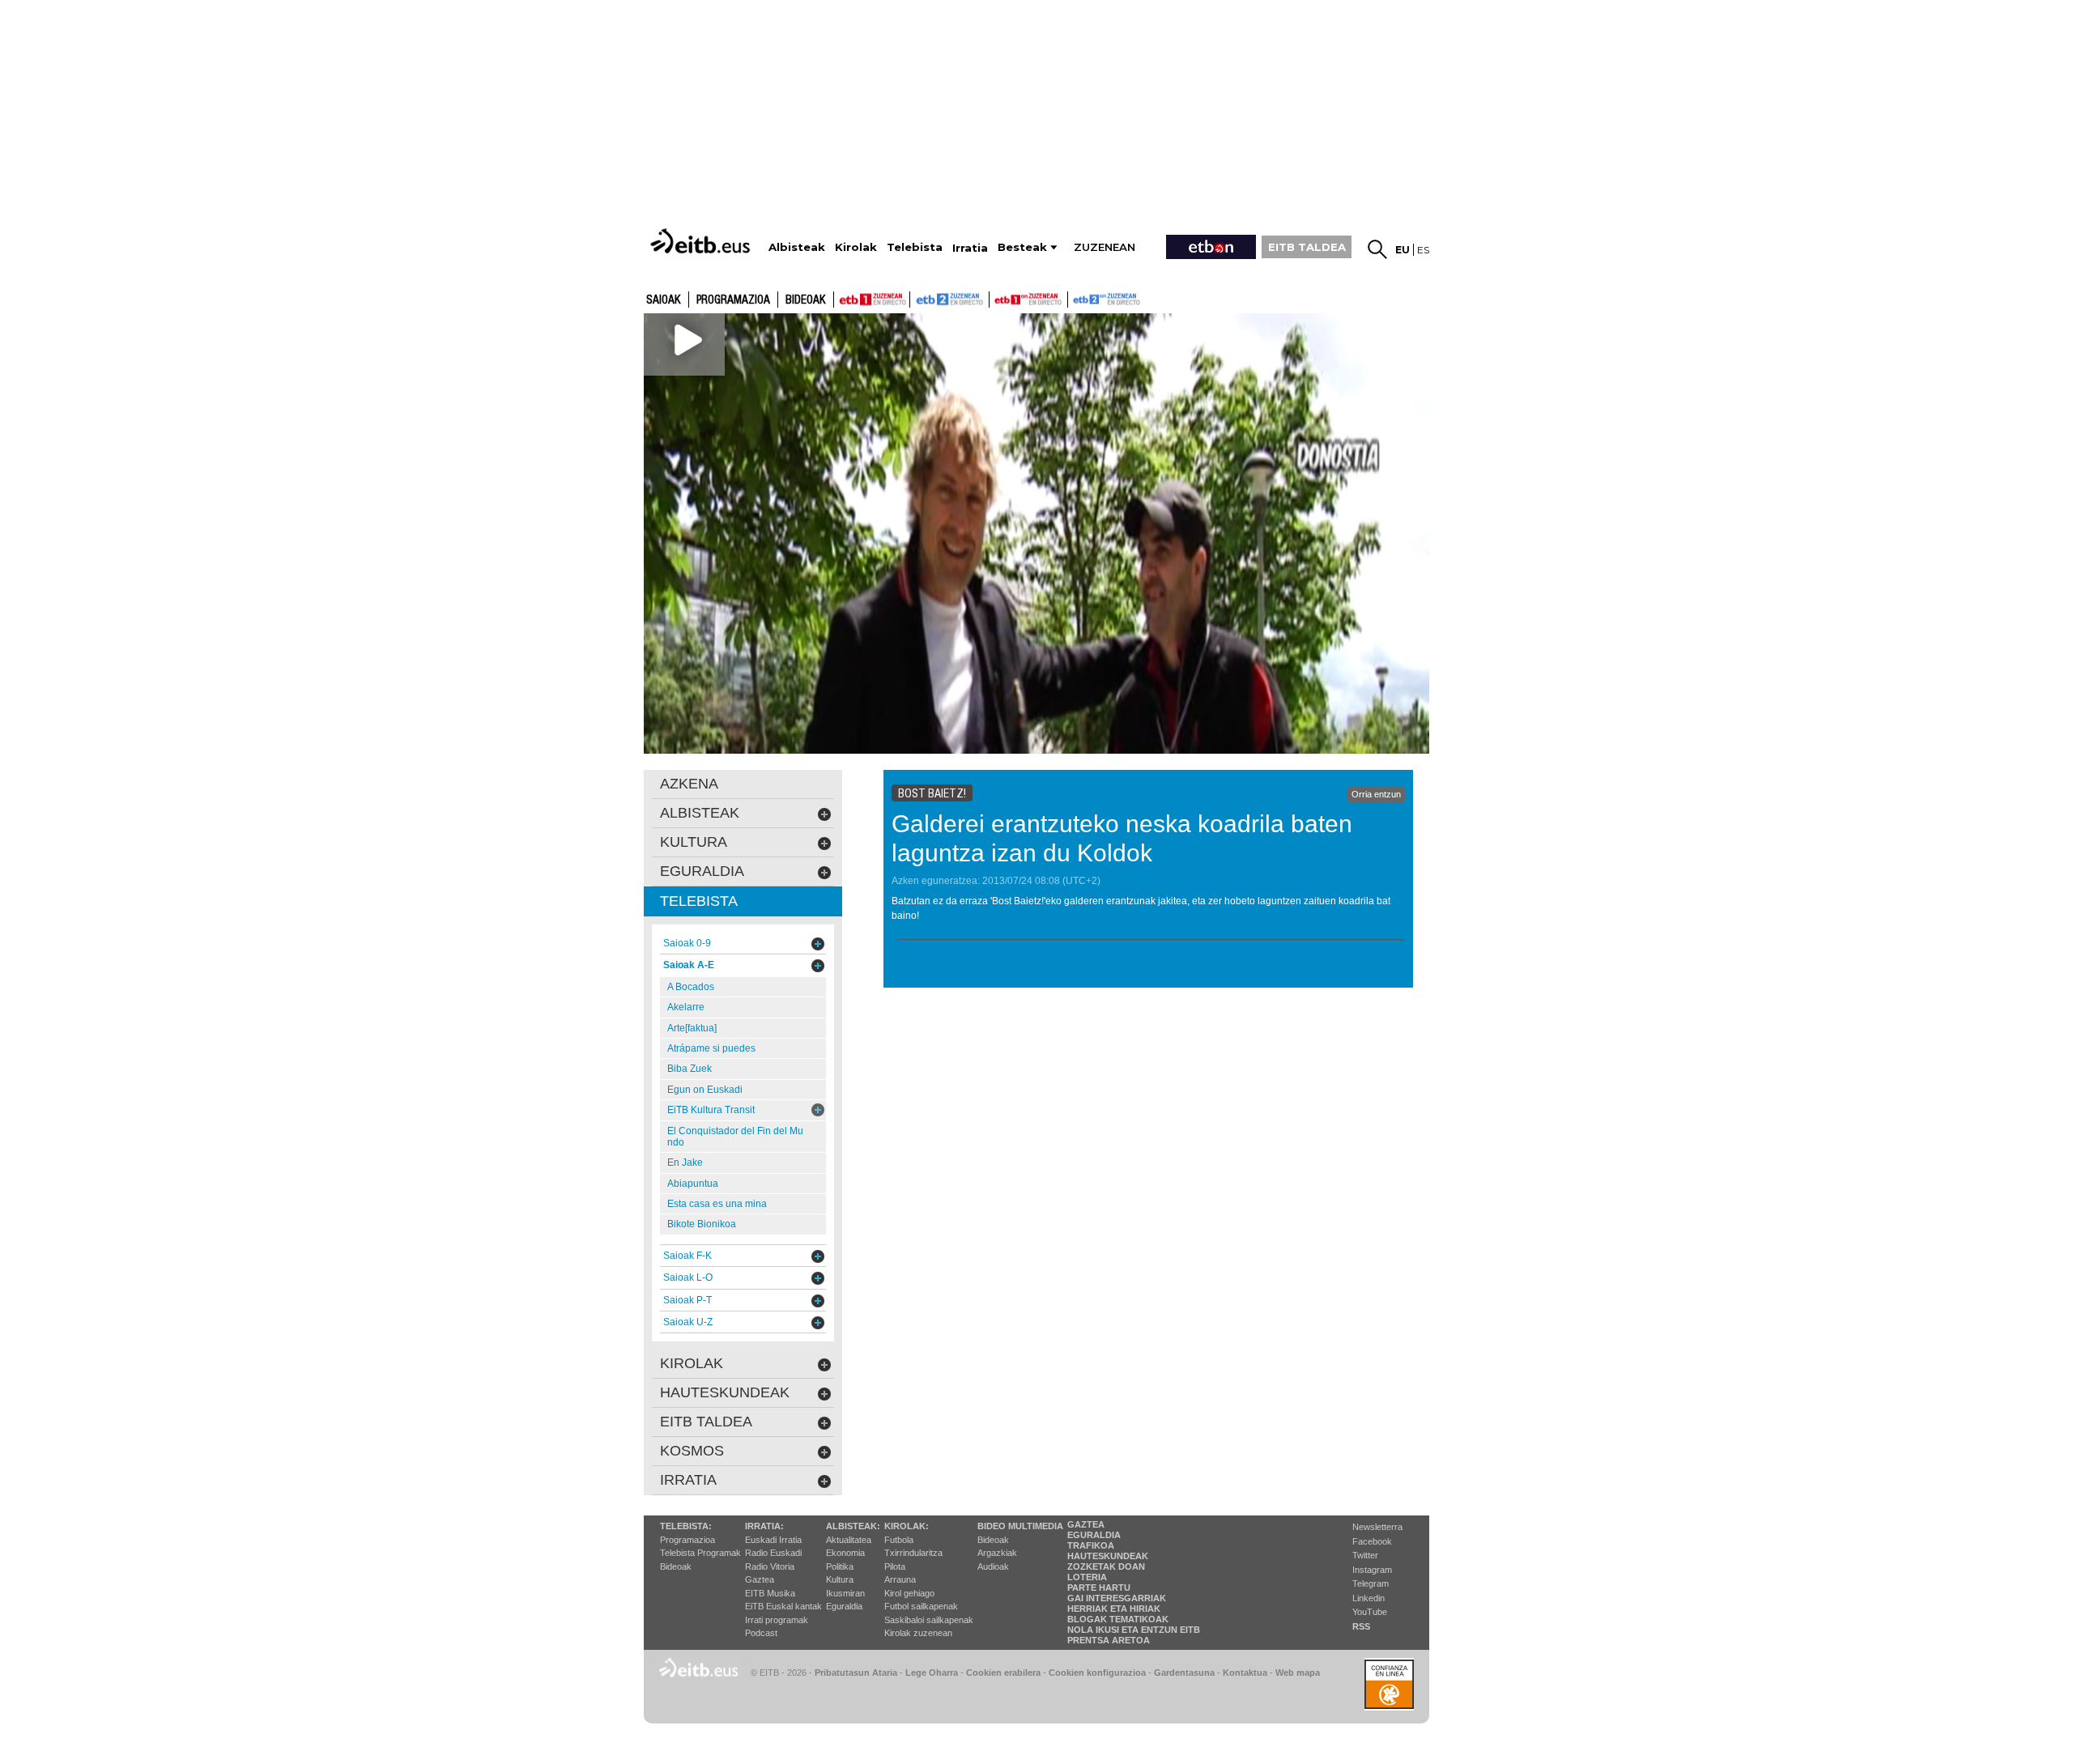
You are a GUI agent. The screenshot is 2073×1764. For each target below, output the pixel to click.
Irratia (688, 1480)
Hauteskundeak (1108, 1556)
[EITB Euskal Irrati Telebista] (702, 241)
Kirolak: (907, 1526)
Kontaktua (1245, 1673)
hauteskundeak (725, 1392)
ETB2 (950, 300)
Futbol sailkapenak (921, 1606)
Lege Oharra (932, 1673)
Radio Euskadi (773, 1553)
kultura (694, 842)
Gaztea (760, 1579)
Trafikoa (1091, 1545)
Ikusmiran (845, 1593)
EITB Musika (770, 1593)
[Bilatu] (1377, 249)
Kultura (840, 1579)
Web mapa (1298, 1673)
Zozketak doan (1106, 1566)
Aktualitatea (849, 1540)
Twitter (1365, 1555)
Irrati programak (777, 1620)
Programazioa (733, 300)
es (1423, 250)
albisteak (700, 813)
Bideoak (806, 300)
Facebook (1372, 1541)
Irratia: (764, 1526)
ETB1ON (997, 298)
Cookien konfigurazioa (1097, 1673)
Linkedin (1369, 1598)
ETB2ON (1075, 298)
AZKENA (689, 784)
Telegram (1371, 1583)
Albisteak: (853, 1526)
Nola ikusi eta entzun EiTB (1134, 1630)
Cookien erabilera (1003, 1673)
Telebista (699, 901)
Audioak (993, 1566)
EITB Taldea (706, 1422)
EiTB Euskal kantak (783, 1606)
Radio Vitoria (770, 1566)
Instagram (1372, 1570)
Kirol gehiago (909, 1593)
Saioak (664, 300)
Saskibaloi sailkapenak (929, 1620)
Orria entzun (1376, 794)
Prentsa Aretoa (1109, 1640)
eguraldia (702, 871)
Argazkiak (997, 1553)
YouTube (1370, 1612)
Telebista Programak (700, 1553)
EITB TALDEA (1307, 247)
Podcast (761, 1633)
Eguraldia (844, 1606)
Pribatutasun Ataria (856, 1673)
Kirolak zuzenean (918, 1633)
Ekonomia (845, 1553)
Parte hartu (1099, 1588)
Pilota (895, 1566)
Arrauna (900, 1579)
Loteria (1087, 1577)
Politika (840, 1566)
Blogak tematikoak (1118, 1619)
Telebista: (686, 1526)
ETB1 (872, 300)
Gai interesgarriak (1117, 1598)
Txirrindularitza (913, 1553)
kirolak (692, 1363)
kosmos (692, 1451)
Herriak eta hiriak (1114, 1609)
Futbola (899, 1540)
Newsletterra (1377, 1527)
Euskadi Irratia (773, 1540)
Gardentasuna (1184, 1673)
